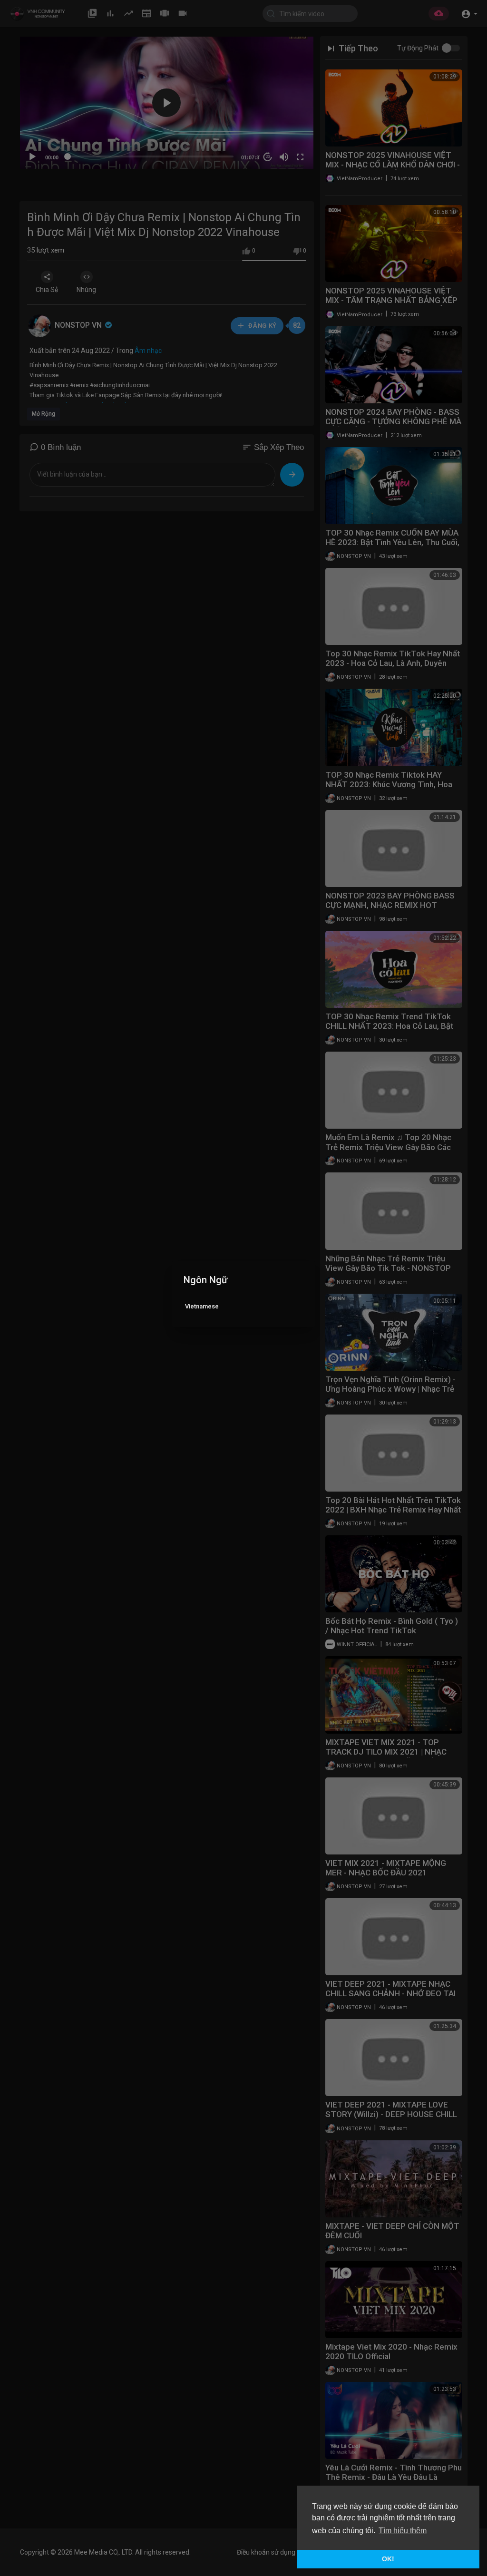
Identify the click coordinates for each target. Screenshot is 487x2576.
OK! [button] (388, 2559)
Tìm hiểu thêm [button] (403, 2531)
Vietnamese (202, 1306)
